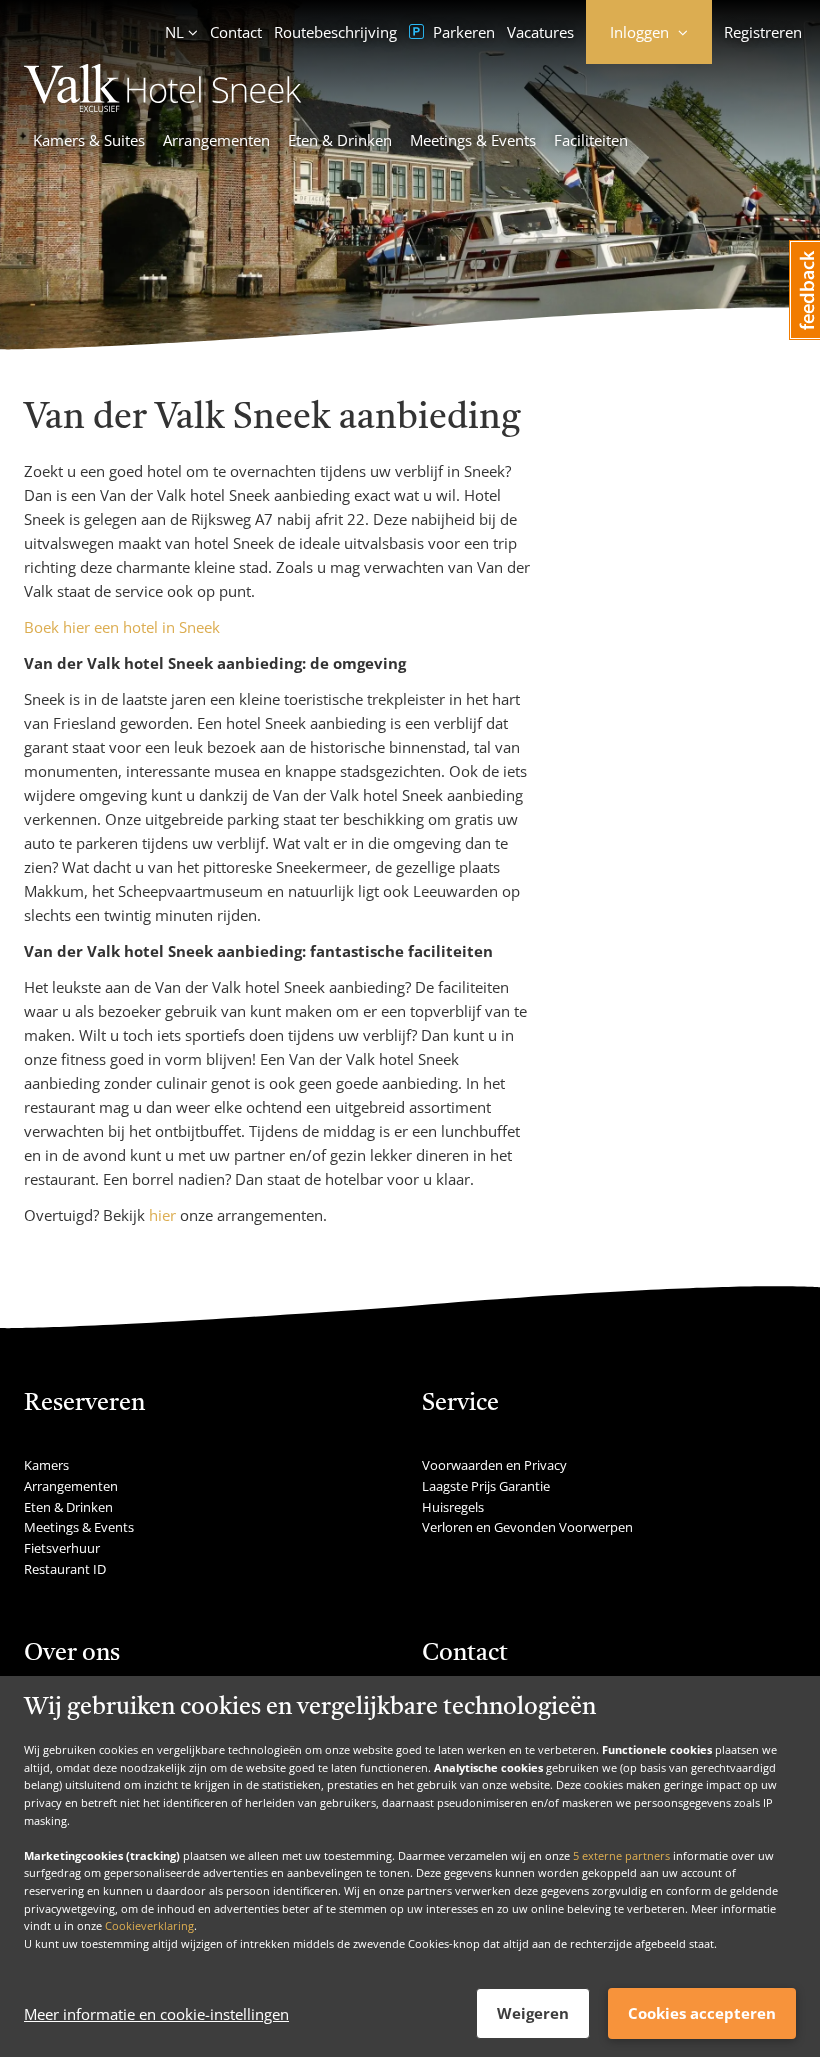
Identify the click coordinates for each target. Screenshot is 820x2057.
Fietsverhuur (62, 1548)
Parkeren (462, 32)
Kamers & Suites (89, 140)
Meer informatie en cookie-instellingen (156, 2014)
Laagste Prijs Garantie (486, 1486)
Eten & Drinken (340, 140)
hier (162, 1215)
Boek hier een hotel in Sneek (122, 627)
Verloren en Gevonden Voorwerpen (527, 1527)
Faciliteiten (591, 140)
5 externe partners (621, 1855)
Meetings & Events (473, 140)
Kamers (46, 1465)
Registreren (763, 32)
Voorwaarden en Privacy (494, 1465)
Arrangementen (216, 140)
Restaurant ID (65, 1569)
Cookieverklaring (149, 1925)
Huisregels (453, 1507)
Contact (236, 32)
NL (174, 32)
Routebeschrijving (335, 32)
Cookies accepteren (702, 2013)
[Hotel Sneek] (163, 106)
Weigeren (533, 2013)
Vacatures (540, 32)
